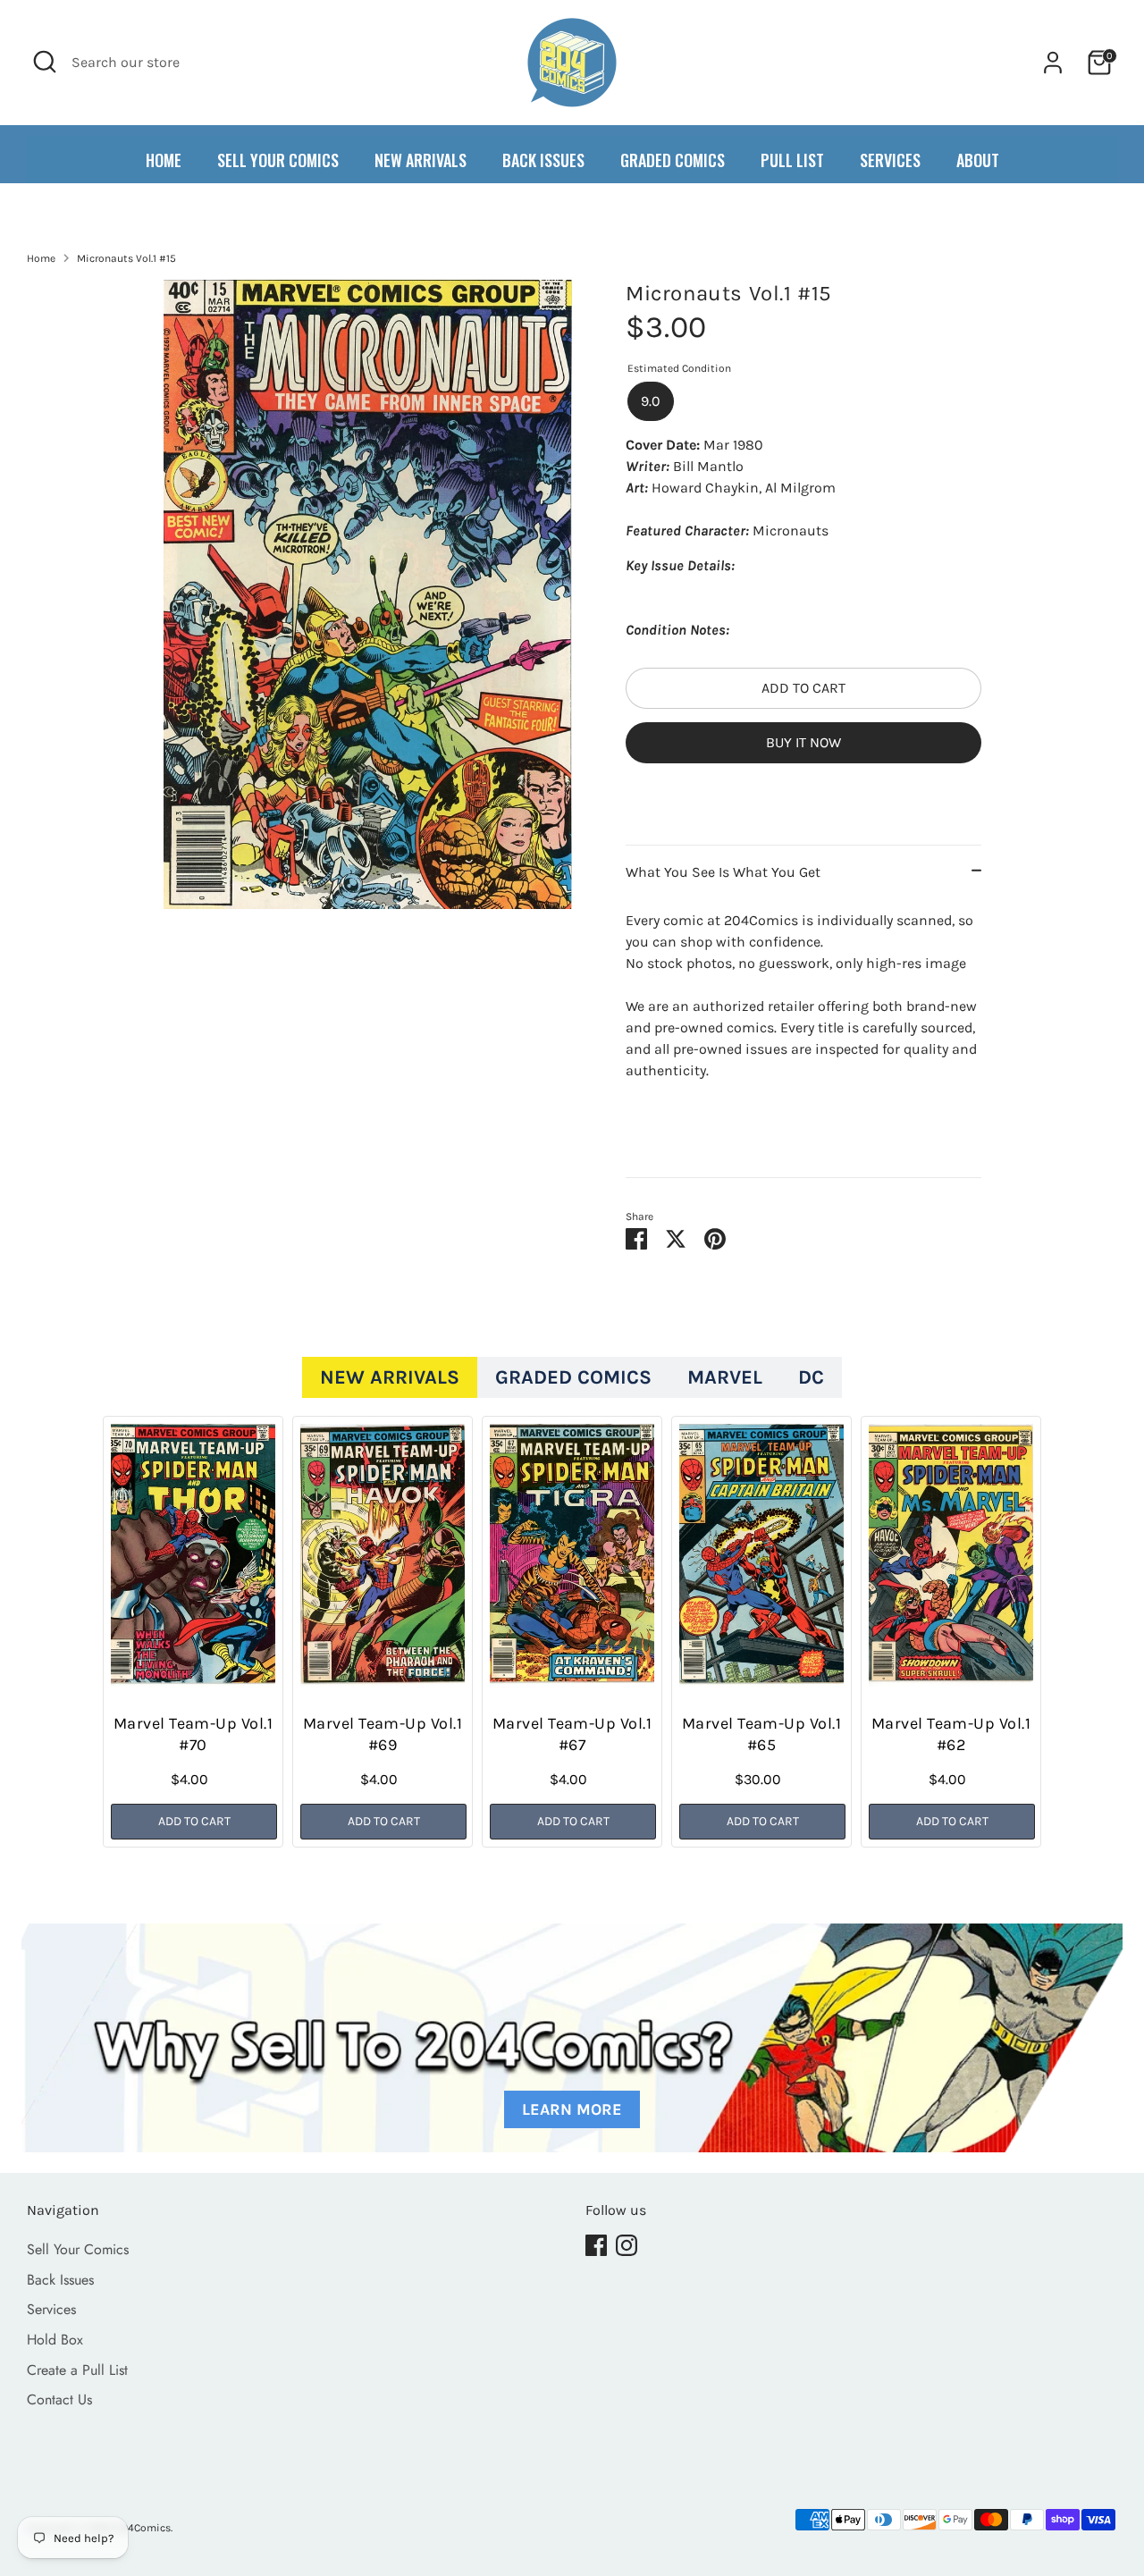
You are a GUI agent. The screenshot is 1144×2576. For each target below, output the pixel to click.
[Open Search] (45, 62)
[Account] (1053, 63)
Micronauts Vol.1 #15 (126, 258)
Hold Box (55, 2340)
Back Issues (60, 2280)
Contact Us (59, 2399)
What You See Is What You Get (723, 872)
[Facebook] (596, 2245)
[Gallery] (368, 594)
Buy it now (803, 742)
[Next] (992, 1638)
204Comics (143, 2528)
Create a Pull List (77, 2370)
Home (41, 258)
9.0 (651, 401)
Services (51, 2309)
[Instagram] (627, 2245)
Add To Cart (194, 1821)
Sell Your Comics (78, 2249)
